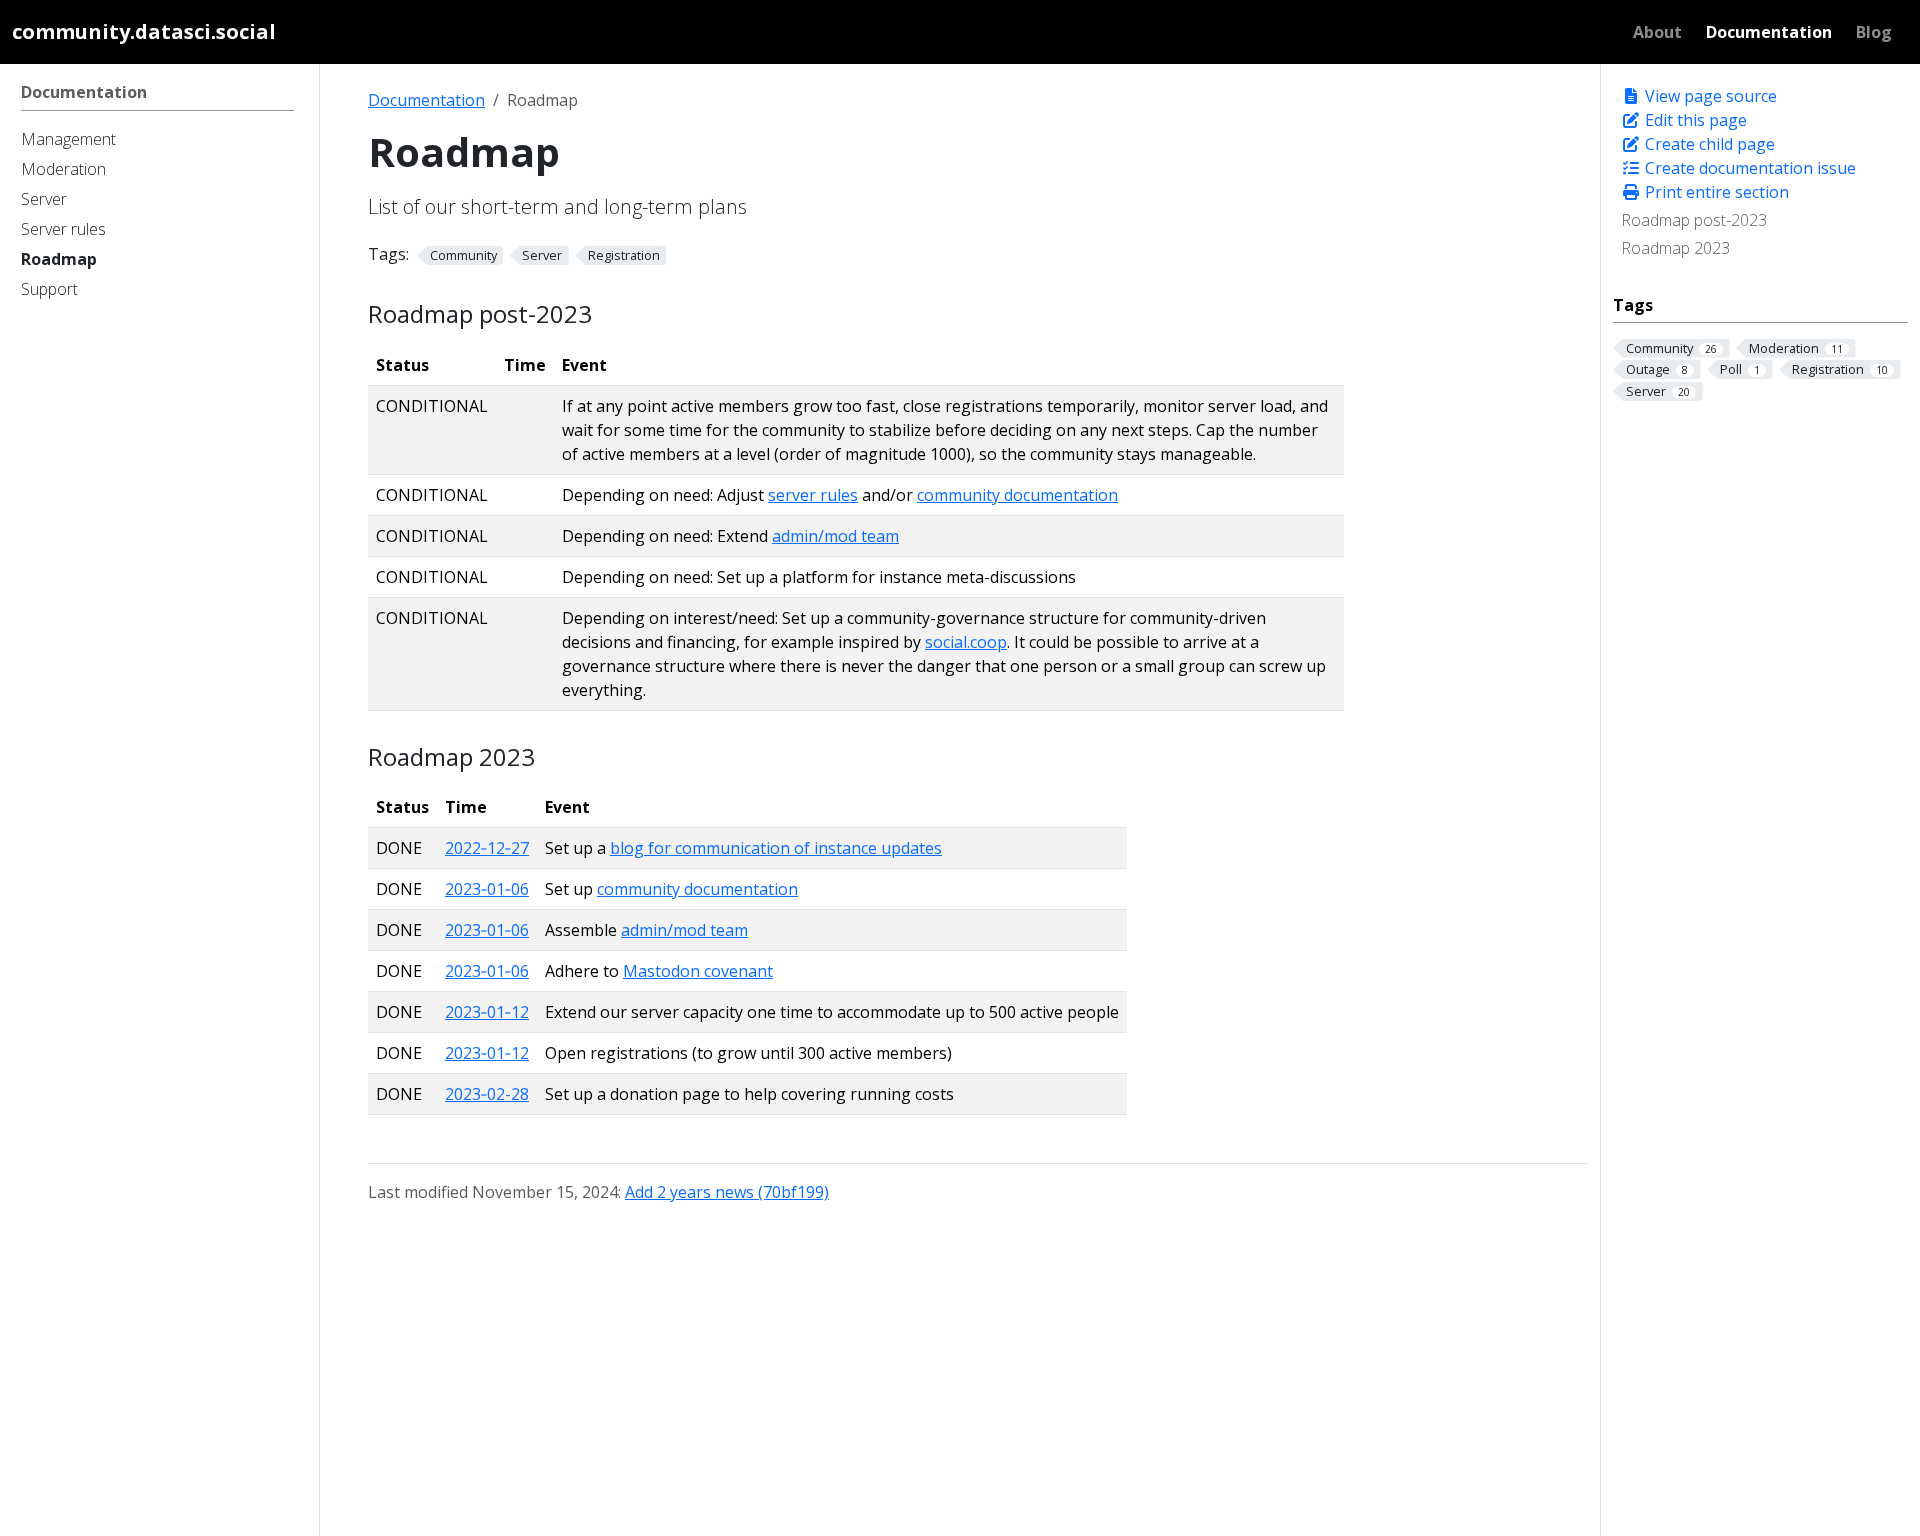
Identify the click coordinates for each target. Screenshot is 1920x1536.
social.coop (966, 642)
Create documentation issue (1748, 168)
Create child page (1708, 144)
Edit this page (1694, 120)
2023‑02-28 (487, 1094)
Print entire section (1715, 192)
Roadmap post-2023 (1694, 220)
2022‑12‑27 (487, 848)
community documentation (1017, 495)
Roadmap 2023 (1675, 248)
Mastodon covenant (698, 971)
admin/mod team (835, 536)
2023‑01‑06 (487, 889)
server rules (813, 495)
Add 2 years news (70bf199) (727, 1192)
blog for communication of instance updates (776, 848)
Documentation (426, 100)
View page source (1709, 96)
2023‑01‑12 (487, 1012)
